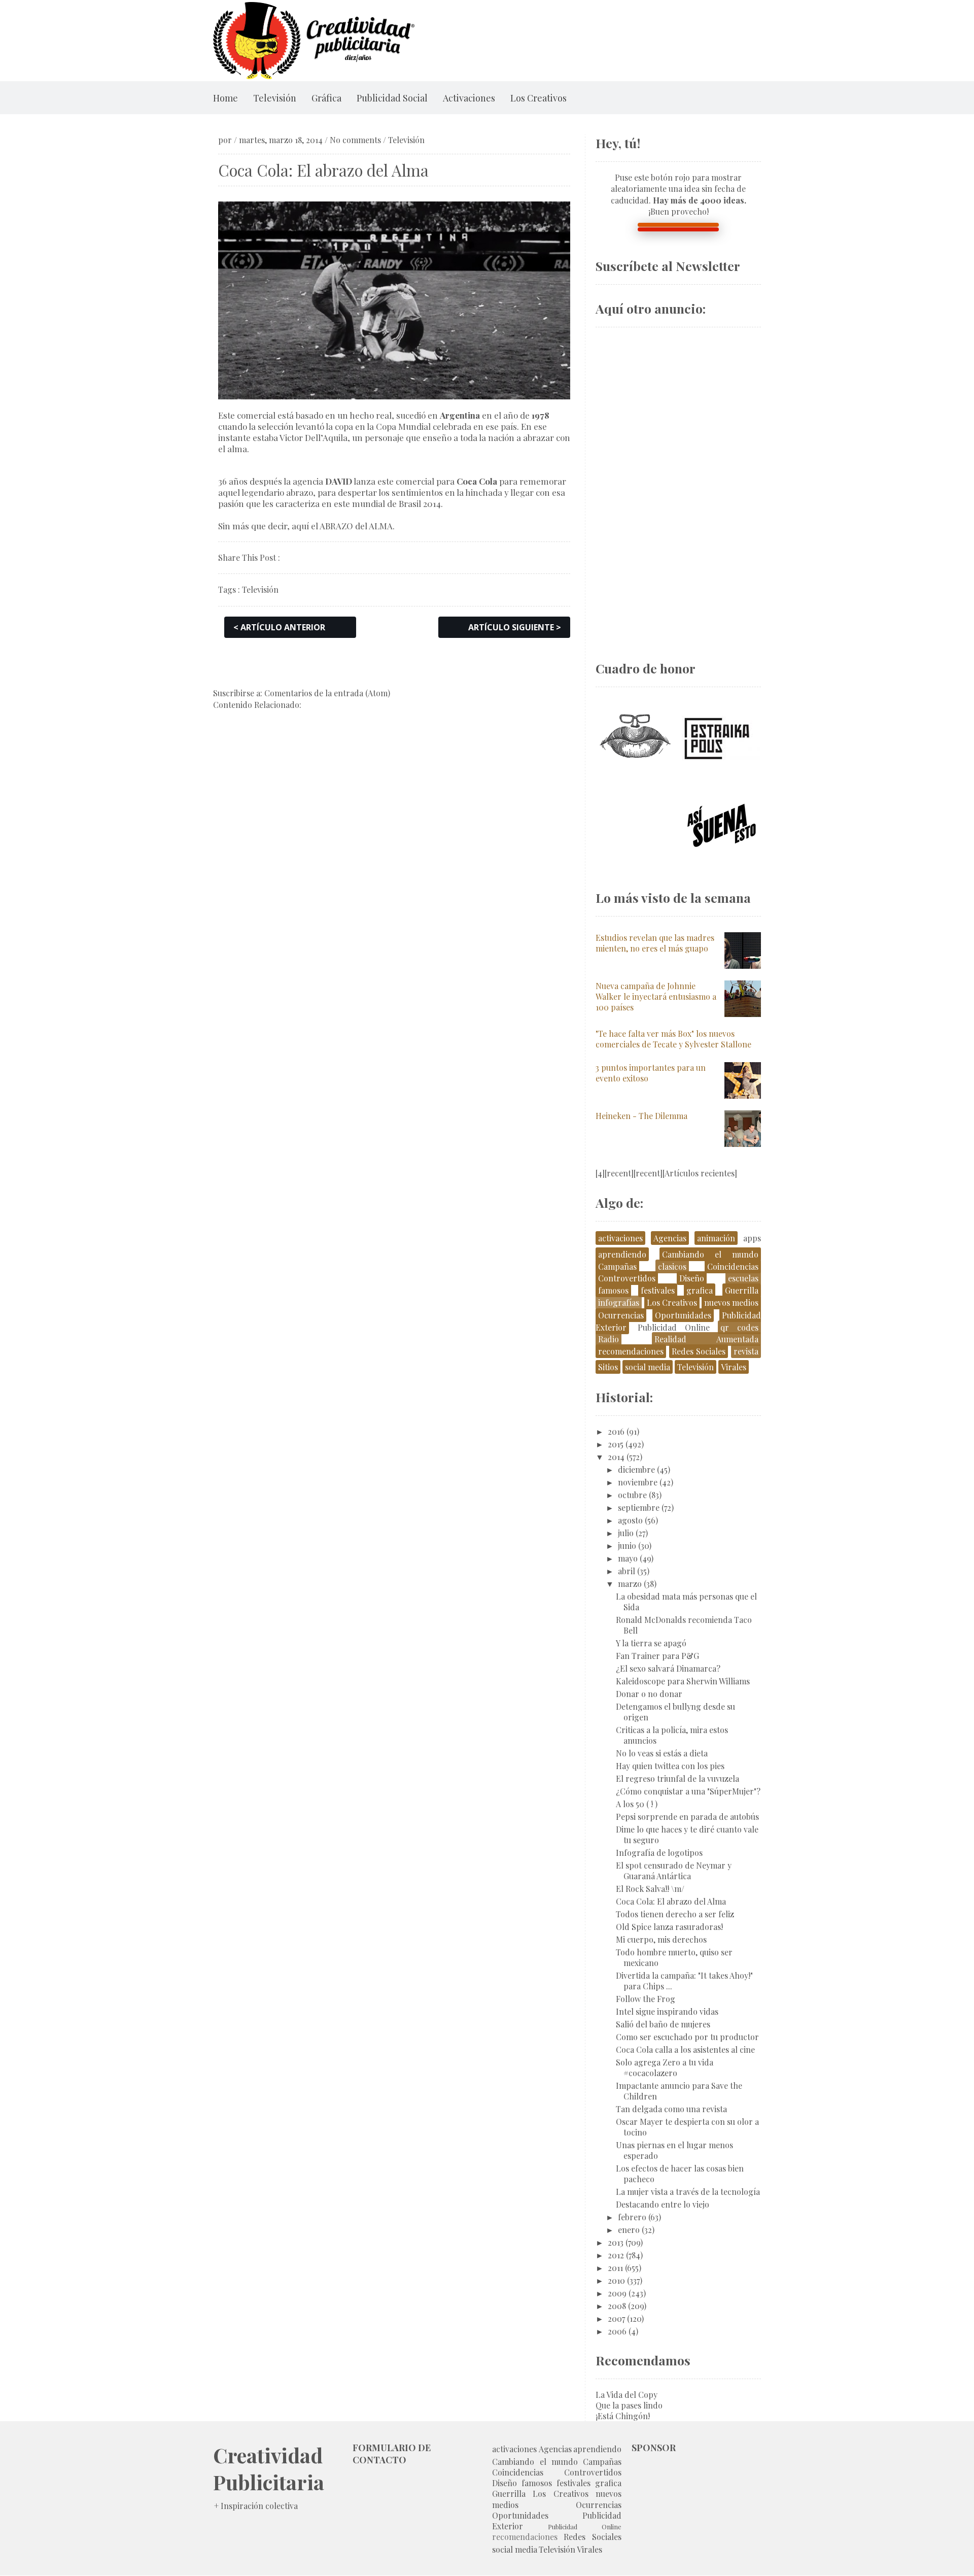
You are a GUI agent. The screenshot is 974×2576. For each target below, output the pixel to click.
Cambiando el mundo (710, 1254)
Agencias (670, 1238)
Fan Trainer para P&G (657, 1656)
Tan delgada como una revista (671, 2109)
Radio (608, 1339)
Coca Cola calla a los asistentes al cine (685, 2049)
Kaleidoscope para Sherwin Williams (683, 1681)
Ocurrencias (621, 1315)
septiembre (639, 1507)
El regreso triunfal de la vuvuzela (677, 1778)
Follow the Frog (646, 1999)
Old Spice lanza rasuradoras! (669, 1927)
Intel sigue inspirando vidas (667, 2011)
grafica (700, 1290)
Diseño (692, 1278)
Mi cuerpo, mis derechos (661, 1939)
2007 (616, 2318)
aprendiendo (622, 1254)
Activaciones (469, 98)
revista (746, 1351)
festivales (658, 1290)
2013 (616, 2242)
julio (626, 1533)
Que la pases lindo (629, 2405)
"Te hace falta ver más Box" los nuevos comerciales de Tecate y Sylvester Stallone (673, 1039)
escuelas (743, 1278)
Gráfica (326, 98)
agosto (630, 1520)
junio (627, 1546)
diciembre (636, 1469)
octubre (632, 1495)
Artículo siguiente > (515, 627)
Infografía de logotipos (659, 1853)
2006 (617, 2331)
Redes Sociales (699, 1351)
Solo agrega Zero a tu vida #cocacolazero (665, 2067)
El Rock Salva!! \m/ (650, 1889)
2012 (616, 2255)
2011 (615, 2268)
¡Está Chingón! (623, 2416)
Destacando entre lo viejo (663, 2204)
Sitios (608, 1367)
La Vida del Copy (627, 2395)
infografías (619, 1302)
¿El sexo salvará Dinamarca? (668, 1668)
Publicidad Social (392, 98)
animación (716, 1238)
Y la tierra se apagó (651, 1643)
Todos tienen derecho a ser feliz (675, 1914)
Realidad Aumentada (706, 1339)
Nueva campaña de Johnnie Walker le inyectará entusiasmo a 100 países (656, 996)
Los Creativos (538, 98)
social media (648, 1367)
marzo (630, 1584)
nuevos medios (731, 1302)
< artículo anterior (279, 627)
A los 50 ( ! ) (637, 1804)
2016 (616, 1431)
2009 (617, 2293)
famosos (613, 1290)
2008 (617, 2306)
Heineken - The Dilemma (641, 1116)
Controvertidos (627, 1278)
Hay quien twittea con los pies (670, 1766)
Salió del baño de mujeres (663, 2024)
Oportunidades (683, 1315)
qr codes (739, 1327)
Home (225, 98)
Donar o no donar (649, 1694)
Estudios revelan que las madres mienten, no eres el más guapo (655, 943)
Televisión (275, 98)
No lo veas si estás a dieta (662, 1753)
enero (629, 2230)
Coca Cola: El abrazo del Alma (671, 1901)
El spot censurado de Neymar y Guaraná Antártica (674, 1871)
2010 (616, 2280)
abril (627, 1571)
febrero (632, 2217)
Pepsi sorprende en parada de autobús (687, 1817)
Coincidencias (733, 1266)
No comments (355, 140)
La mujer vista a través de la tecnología (688, 2192)
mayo (628, 1558)
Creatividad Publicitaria (269, 2468)
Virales (734, 1367)
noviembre (638, 1482)
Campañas (617, 1266)
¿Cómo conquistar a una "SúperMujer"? (688, 1791)
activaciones (620, 1238)
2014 (616, 1457)
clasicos (672, 1266)
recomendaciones (631, 1351)
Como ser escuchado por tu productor (687, 2037)
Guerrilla (742, 1290)
